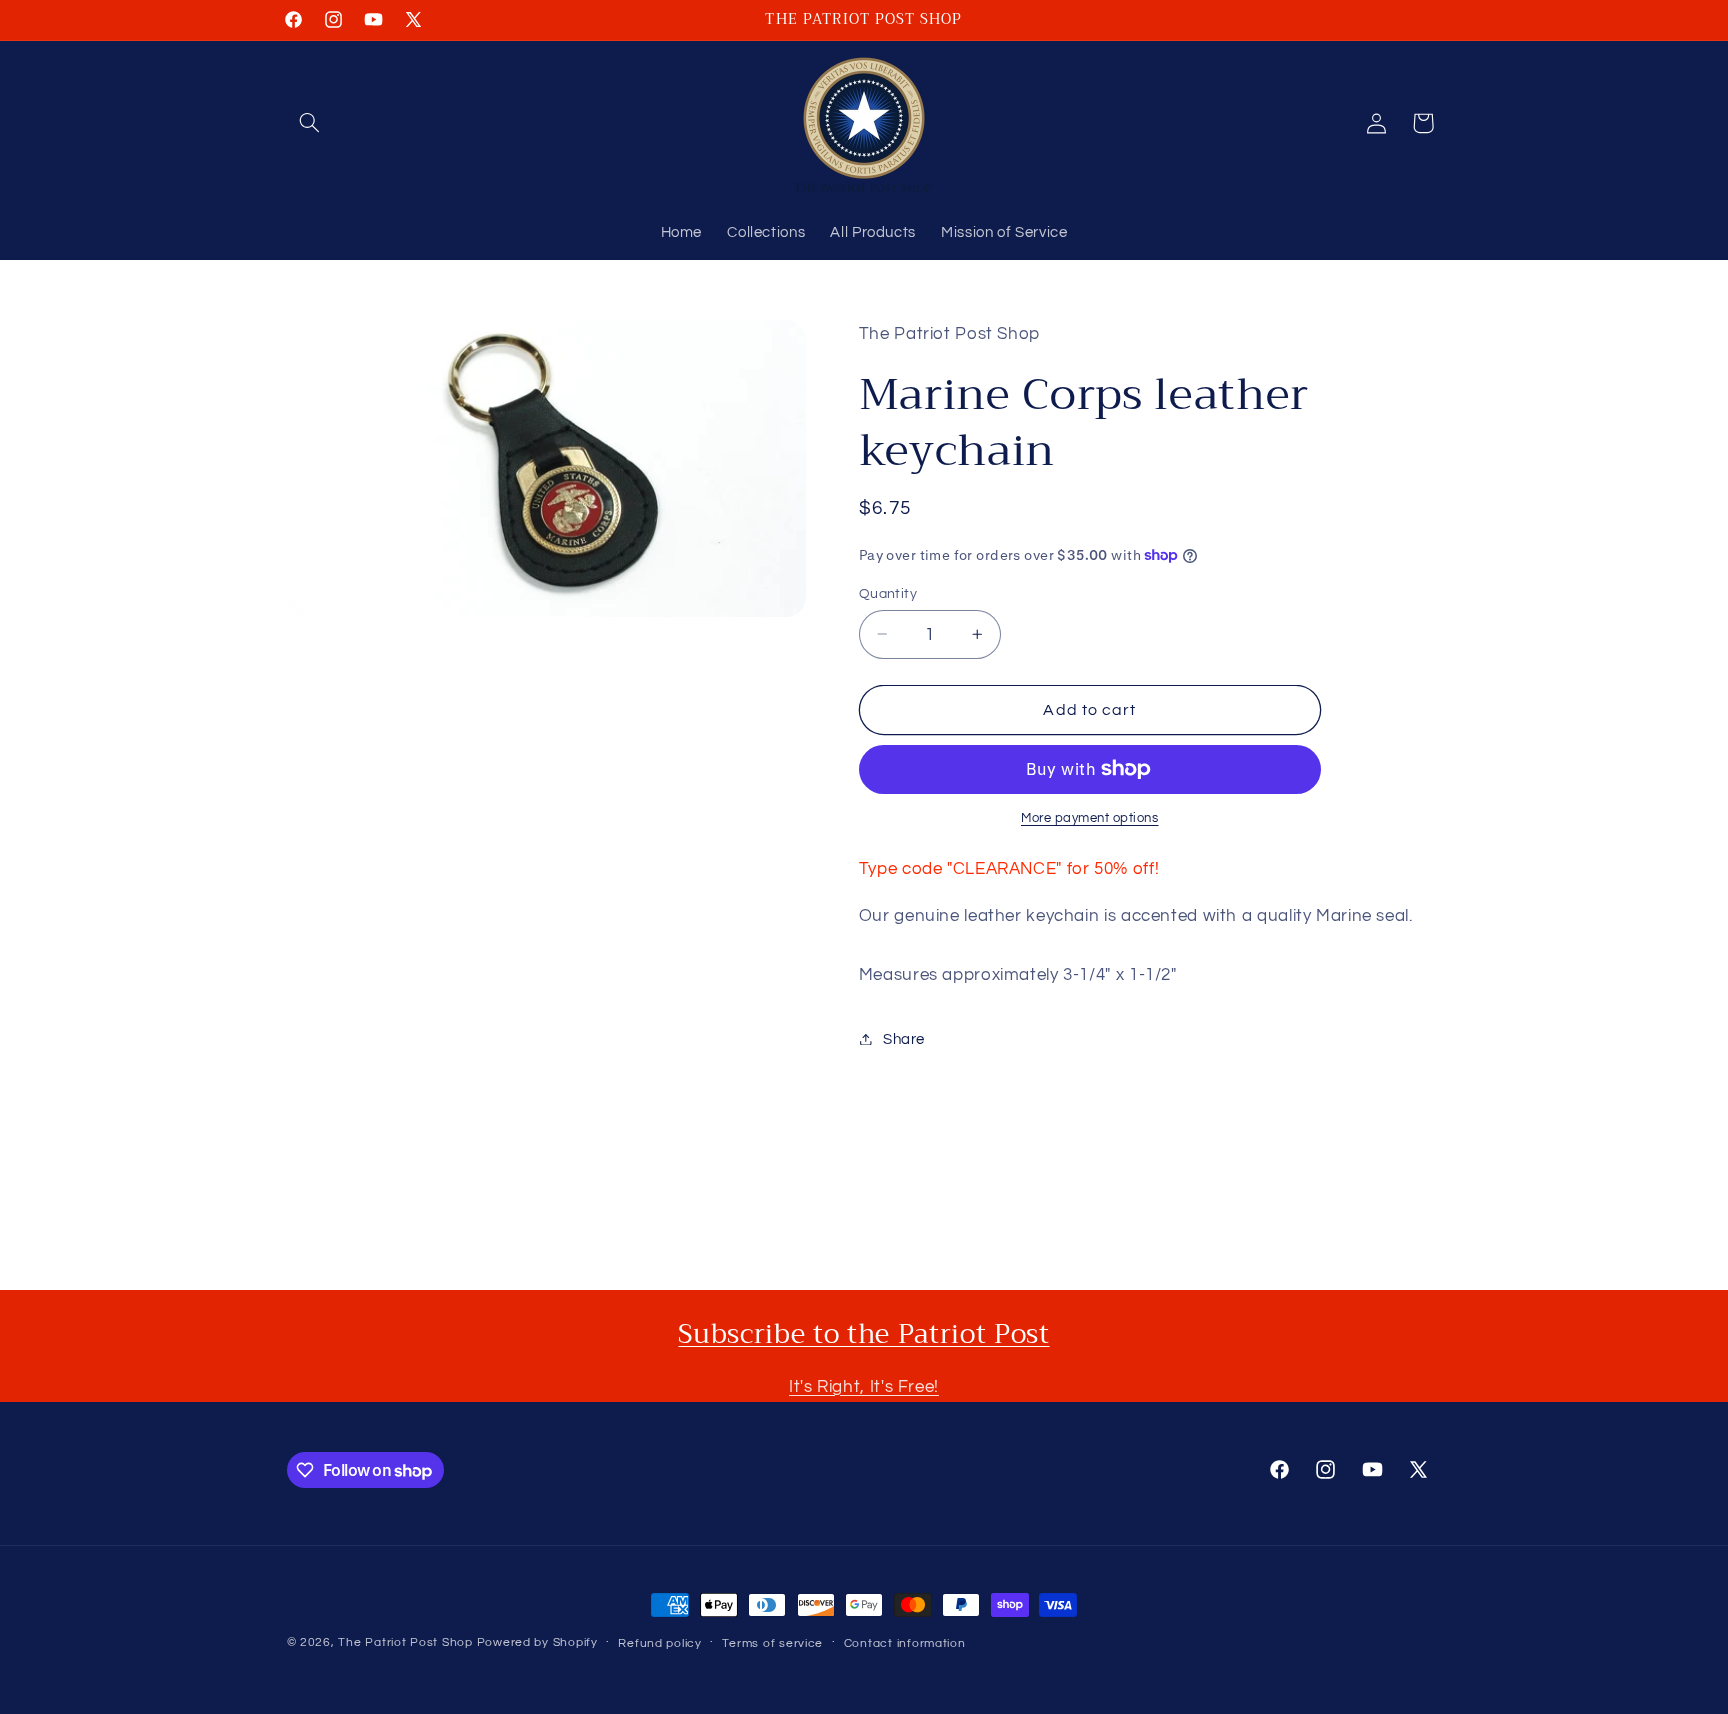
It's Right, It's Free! (864, 1387)
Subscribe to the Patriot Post (863, 1334)
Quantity (888, 593)
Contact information (905, 1643)
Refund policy (660, 1643)
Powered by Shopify (537, 1642)
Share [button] (904, 1038)
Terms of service (772, 1643)
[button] (310, 123)
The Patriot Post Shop (405, 1642)
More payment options (1090, 818)
